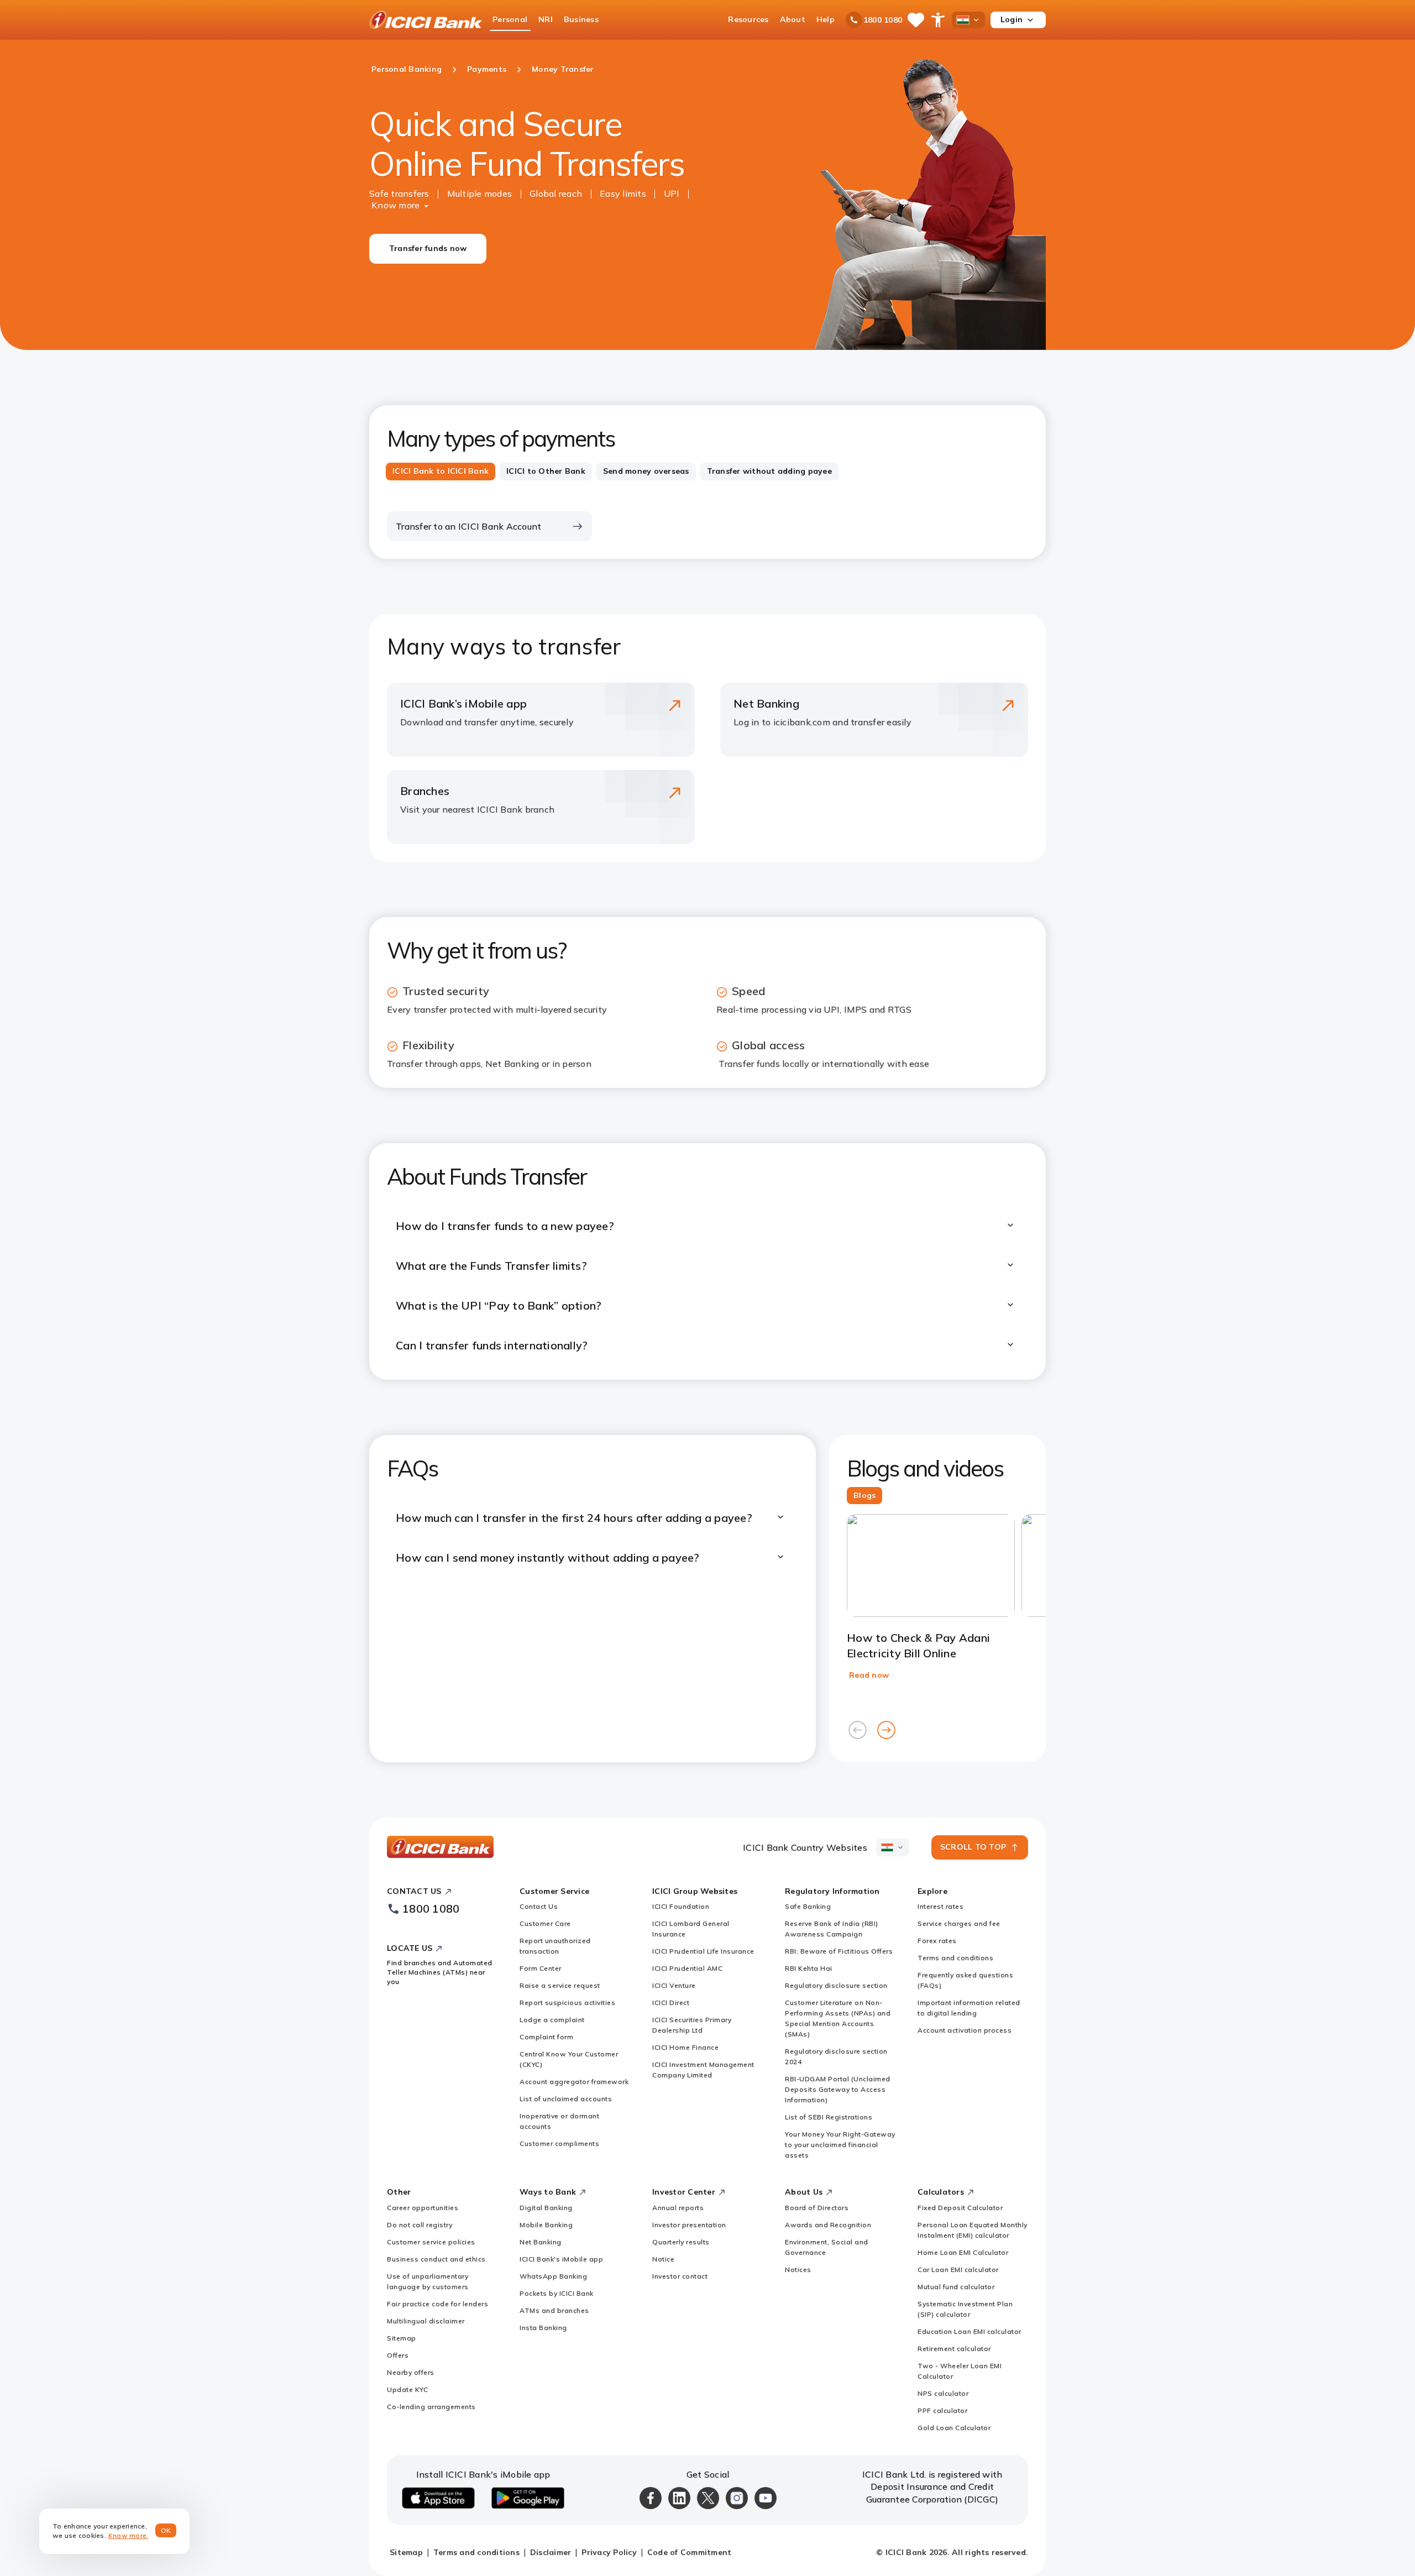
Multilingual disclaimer (426, 2321)
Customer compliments (559, 2143)
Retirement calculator (954, 2349)
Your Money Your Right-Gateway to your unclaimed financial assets (840, 2145)
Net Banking (541, 2242)
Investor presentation (689, 2225)
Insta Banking (543, 2328)
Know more (395, 205)
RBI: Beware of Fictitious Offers (839, 1951)
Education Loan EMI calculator (969, 2331)
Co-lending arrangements (431, 2407)
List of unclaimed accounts (566, 2099)
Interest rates (940, 1906)
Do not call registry (420, 2225)
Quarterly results (681, 2242)
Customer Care (545, 1923)
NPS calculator (943, 2393)
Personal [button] (510, 19)
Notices (798, 2269)
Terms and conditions (955, 1958)
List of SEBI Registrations (829, 2117)
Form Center (541, 1968)
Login (1012, 19)
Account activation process (965, 2030)
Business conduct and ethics (436, 2259)
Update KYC (407, 2389)
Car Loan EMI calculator (958, 2269)
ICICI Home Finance (685, 2047)
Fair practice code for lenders (437, 2304)
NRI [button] (546, 19)
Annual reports (678, 2208)
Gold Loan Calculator (954, 2428)
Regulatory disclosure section (836, 1985)
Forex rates (937, 1941)
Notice (663, 2259)
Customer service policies (431, 2242)
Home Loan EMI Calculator (963, 2252)
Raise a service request (560, 1985)
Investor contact (680, 2276)
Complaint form (546, 2037)
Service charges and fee (959, 1923)
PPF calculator (942, 2410)
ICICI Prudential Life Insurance (703, 1951)
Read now (869, 1675)
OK (166, 2530)
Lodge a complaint (552, 2020)
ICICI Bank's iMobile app (561, 2259)
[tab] (441, 472)
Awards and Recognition (828, 2225)
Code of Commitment (690, 2552)
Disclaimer (551, 2552)
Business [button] (581, 19)
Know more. (129, 2535)
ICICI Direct (671, 2002)
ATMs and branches (554, 2310)
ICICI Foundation (681, 1906)
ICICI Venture (674, 1985)
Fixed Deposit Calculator (960, 2208)
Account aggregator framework (574, 2082)
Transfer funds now (428, 248)
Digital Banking (546, 2208)
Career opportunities (423, 2208)
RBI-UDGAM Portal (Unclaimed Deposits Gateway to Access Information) (838, 2089)
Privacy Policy (609, 2552)
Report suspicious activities (567, 2002)
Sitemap (402, 2338)
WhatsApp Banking (553, 2276)
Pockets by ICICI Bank (557, 2293)
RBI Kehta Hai (809, 1968)
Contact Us (539, 1906)
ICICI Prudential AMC (687, 1968)
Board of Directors (817, 2208)
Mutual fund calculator (956, 2287)
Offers (398, 2355)
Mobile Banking (546, 2225)
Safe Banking (808, 1906)
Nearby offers (411, 2372)
